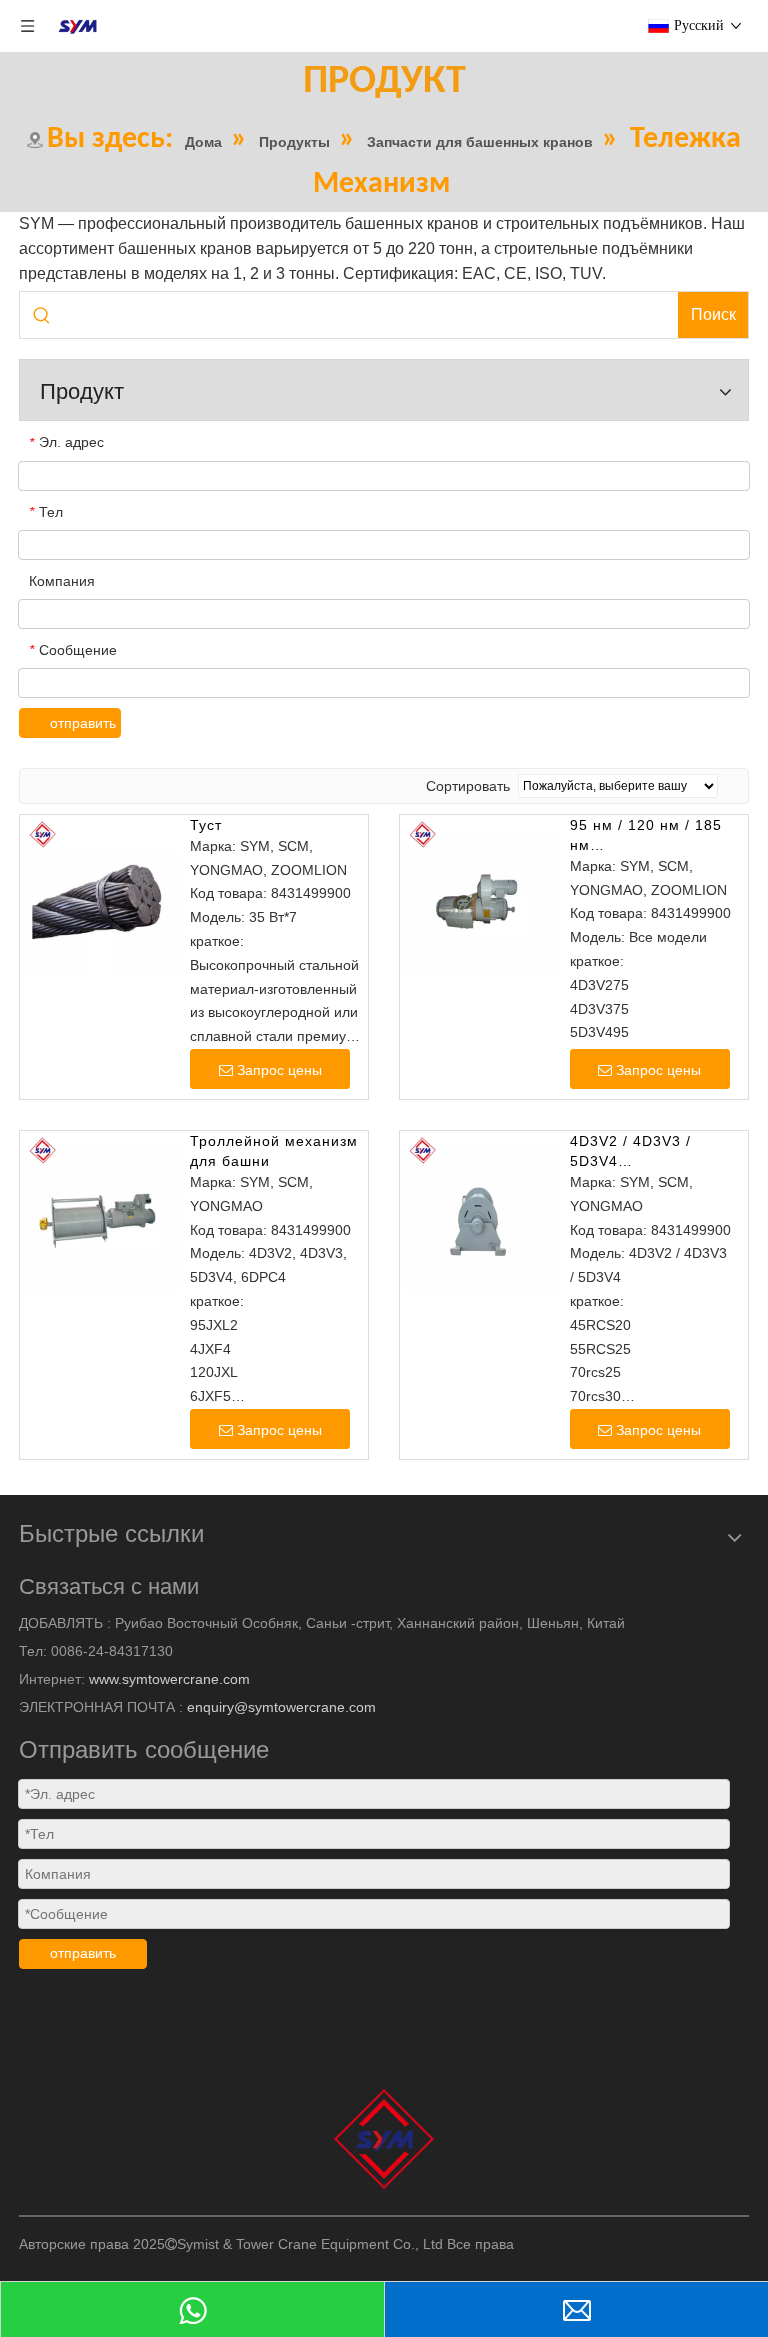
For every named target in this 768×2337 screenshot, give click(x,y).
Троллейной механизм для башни (274, 1151)
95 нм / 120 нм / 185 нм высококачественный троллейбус (647, 836)
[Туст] (100, 893)
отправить (83, 723)
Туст (206, 825)
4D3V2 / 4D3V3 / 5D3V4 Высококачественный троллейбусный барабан (648, 1152)
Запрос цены (279, 1070)
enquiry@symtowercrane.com (281, 1707)
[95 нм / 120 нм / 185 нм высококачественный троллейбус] (480, 893)
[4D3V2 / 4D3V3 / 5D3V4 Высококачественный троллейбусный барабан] (480, 1210)
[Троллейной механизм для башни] (100, 1210)
